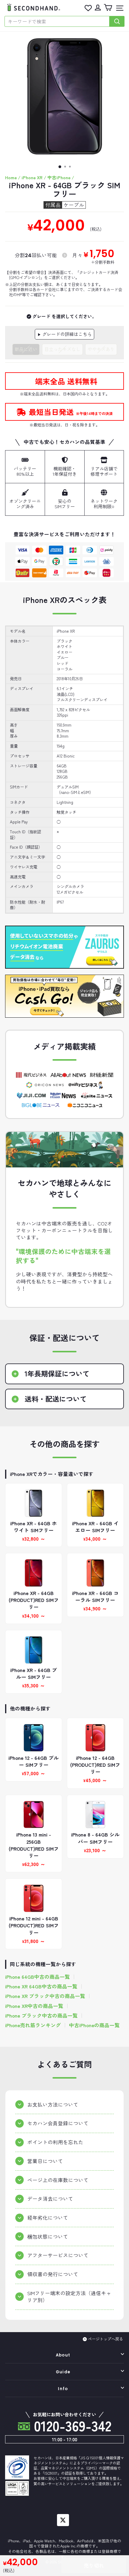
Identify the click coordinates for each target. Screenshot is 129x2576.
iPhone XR (32, 177)
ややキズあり (101, 349)
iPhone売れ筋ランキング (33, 2025)
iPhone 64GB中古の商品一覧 (37, 1977)
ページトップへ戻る (105, 2339)
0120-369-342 (71, 2425)
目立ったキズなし (62, 349)
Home (11, 177)
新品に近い (26, 349)
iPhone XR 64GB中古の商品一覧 (41, 1986)
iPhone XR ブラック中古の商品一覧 (45, 1996)
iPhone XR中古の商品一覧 (34, 2006)
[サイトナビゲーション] (118, 8)
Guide (63, 2372)
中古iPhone (59, 177)
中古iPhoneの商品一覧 (94, 2025)
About (63, 2355)
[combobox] (57, 21)
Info (63, 2389)
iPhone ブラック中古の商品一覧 (41, 2016)
